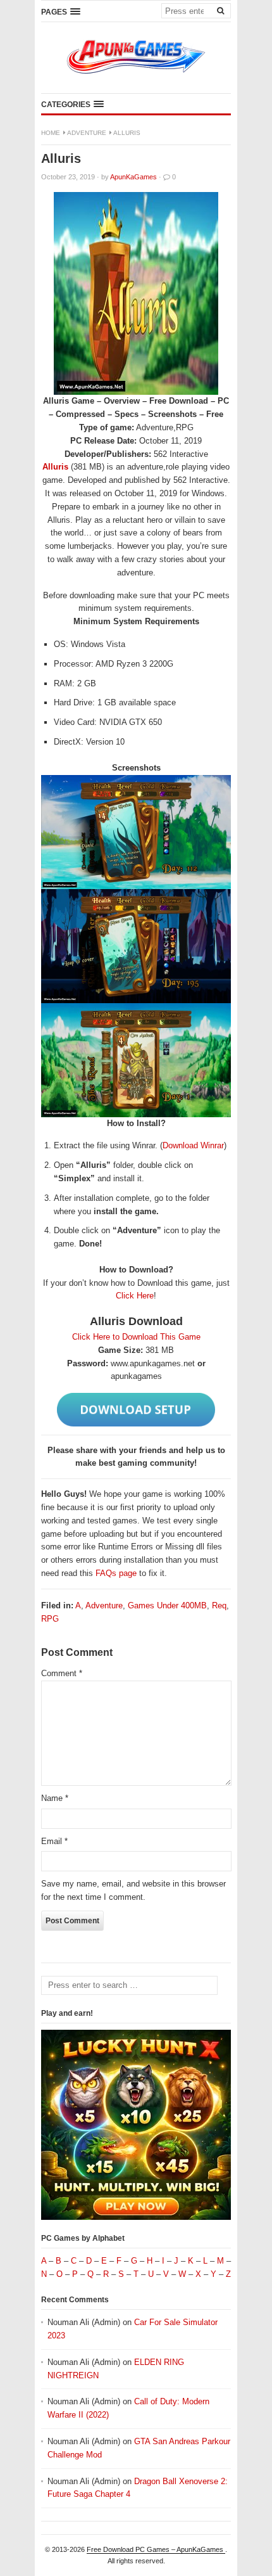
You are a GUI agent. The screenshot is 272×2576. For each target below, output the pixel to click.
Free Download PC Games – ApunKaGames (156, 2549)
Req (219, 1605)
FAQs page (116, 1573)
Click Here (135, 1296)
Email (54, 1841)
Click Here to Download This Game (136, 1337)
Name (55, 1798)
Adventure (87, 133)
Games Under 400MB (167, 1605)
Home (51, 133)
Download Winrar (193, 1145)
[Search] (220, 10)
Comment (62, 1673)
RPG (50, 1619)
